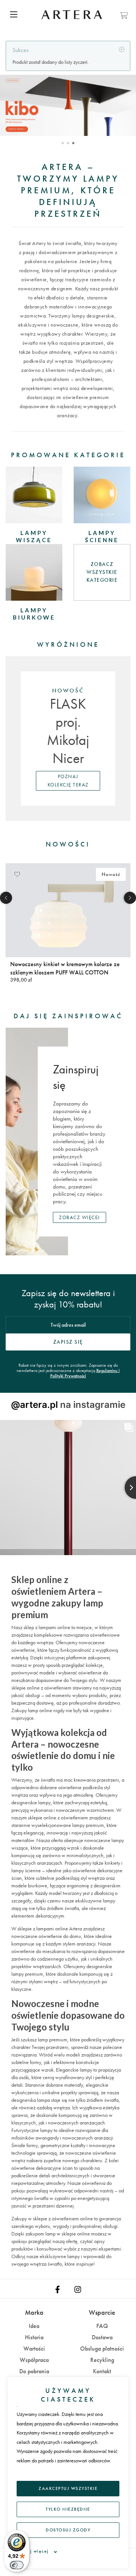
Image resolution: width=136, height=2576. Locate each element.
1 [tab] (63, 143)
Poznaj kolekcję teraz (68, 781)
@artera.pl (34, 1405)
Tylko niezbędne (68, 2509)
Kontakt (102, 2371)
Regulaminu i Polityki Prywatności (85, 1373)
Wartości (34, 2349)
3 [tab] (73, 143)
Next (130, 898)
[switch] (17, 2565)
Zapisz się (68, 1342)
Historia (34, 2337)
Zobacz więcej (80, 1217)
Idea (34, 2326)
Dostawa (102, 2337)
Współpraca (34, 2360)
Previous (6, 898)
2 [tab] (68, 143)
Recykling (102, 2360)
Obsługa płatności (102, 2349)
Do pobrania (34, 2371)
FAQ (102, 2326)
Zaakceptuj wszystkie (68, 2488)
